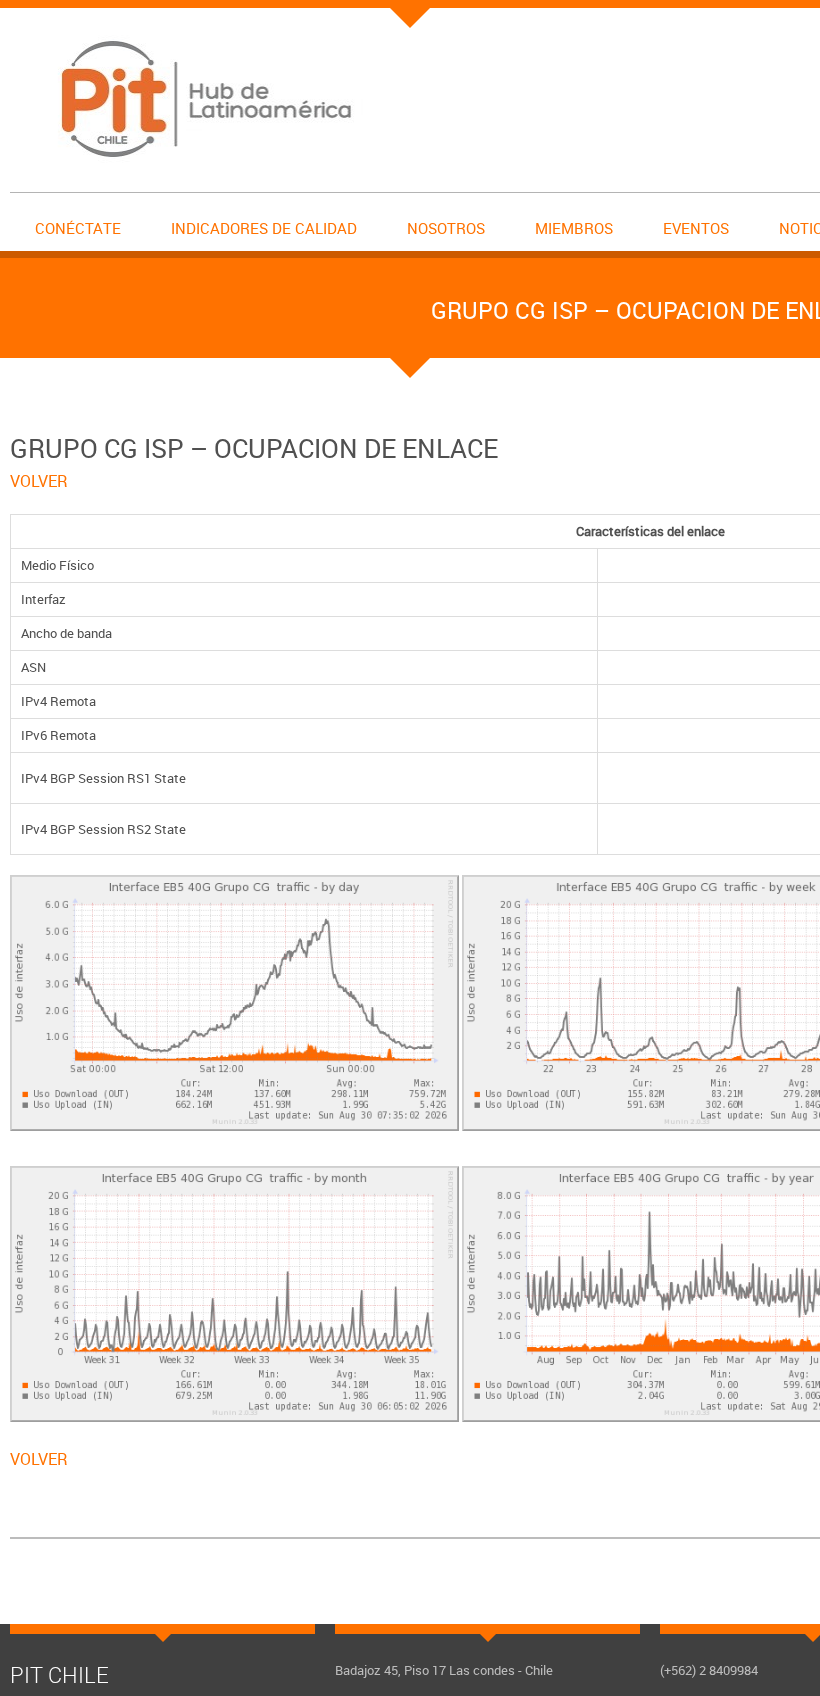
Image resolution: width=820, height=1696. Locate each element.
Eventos (696, 228)
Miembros (574, 228)
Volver (39, 481)
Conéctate (78, 228)
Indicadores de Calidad (264, 228)
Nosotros (446, 228)
